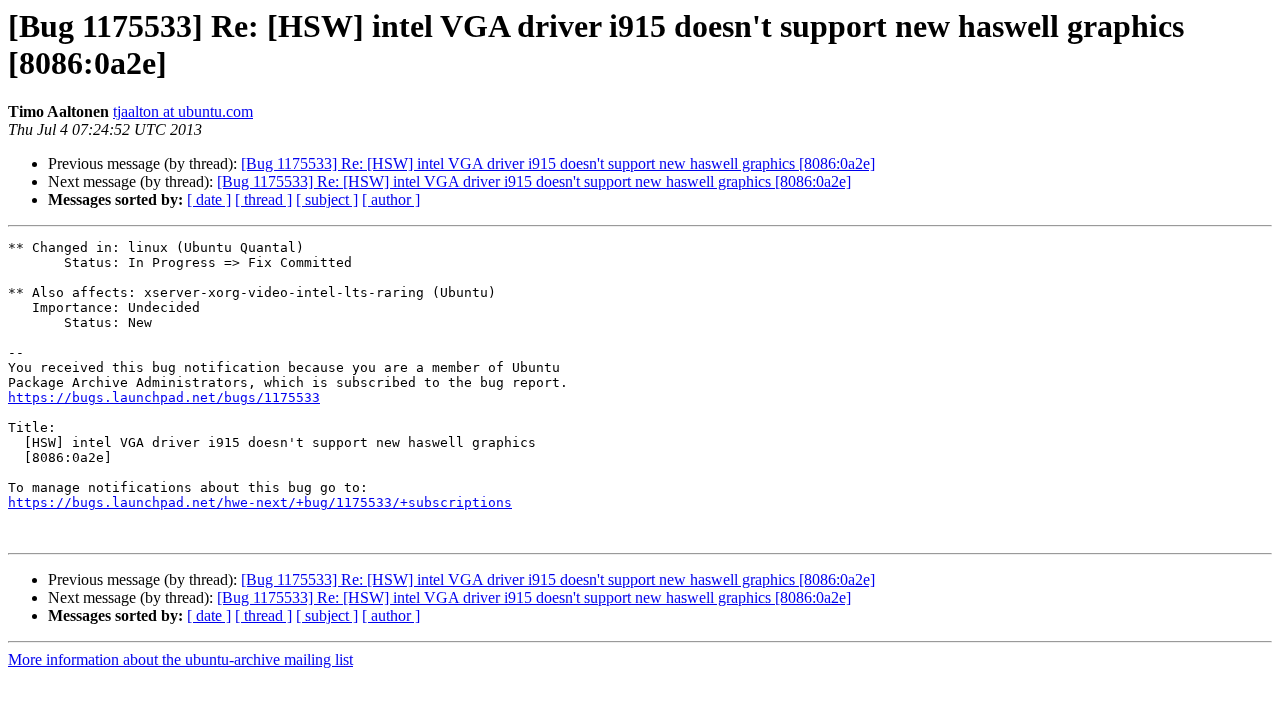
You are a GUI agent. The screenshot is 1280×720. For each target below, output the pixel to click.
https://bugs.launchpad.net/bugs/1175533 (164, 397)
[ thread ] (263, 199)
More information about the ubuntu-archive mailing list (180, 659)
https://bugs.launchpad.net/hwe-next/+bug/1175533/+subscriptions (260, 502)
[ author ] (391, 199)
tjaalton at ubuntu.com (183, 111)
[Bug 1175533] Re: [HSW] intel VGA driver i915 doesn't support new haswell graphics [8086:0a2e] (558, 163)
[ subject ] (327, 199)
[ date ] (209, 199)
